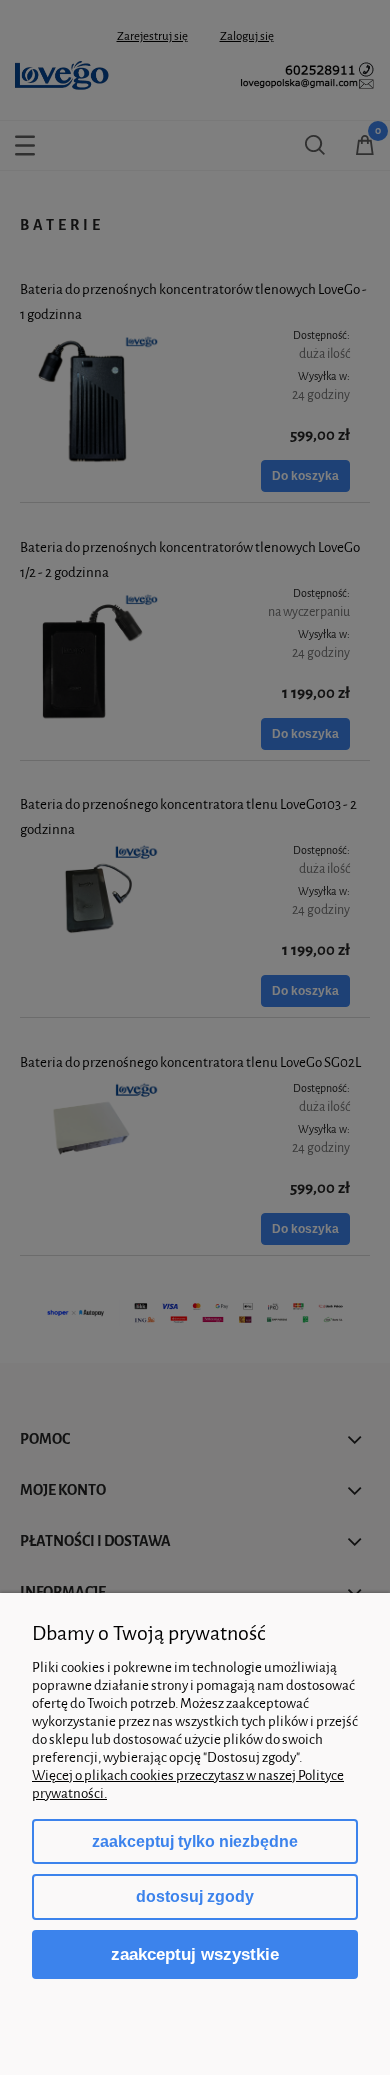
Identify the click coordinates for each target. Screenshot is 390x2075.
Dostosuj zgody (195, 1896)
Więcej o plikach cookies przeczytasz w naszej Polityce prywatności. (188, 1784)
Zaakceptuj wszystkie (195, 1954)
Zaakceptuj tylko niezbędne (195, 1841)
